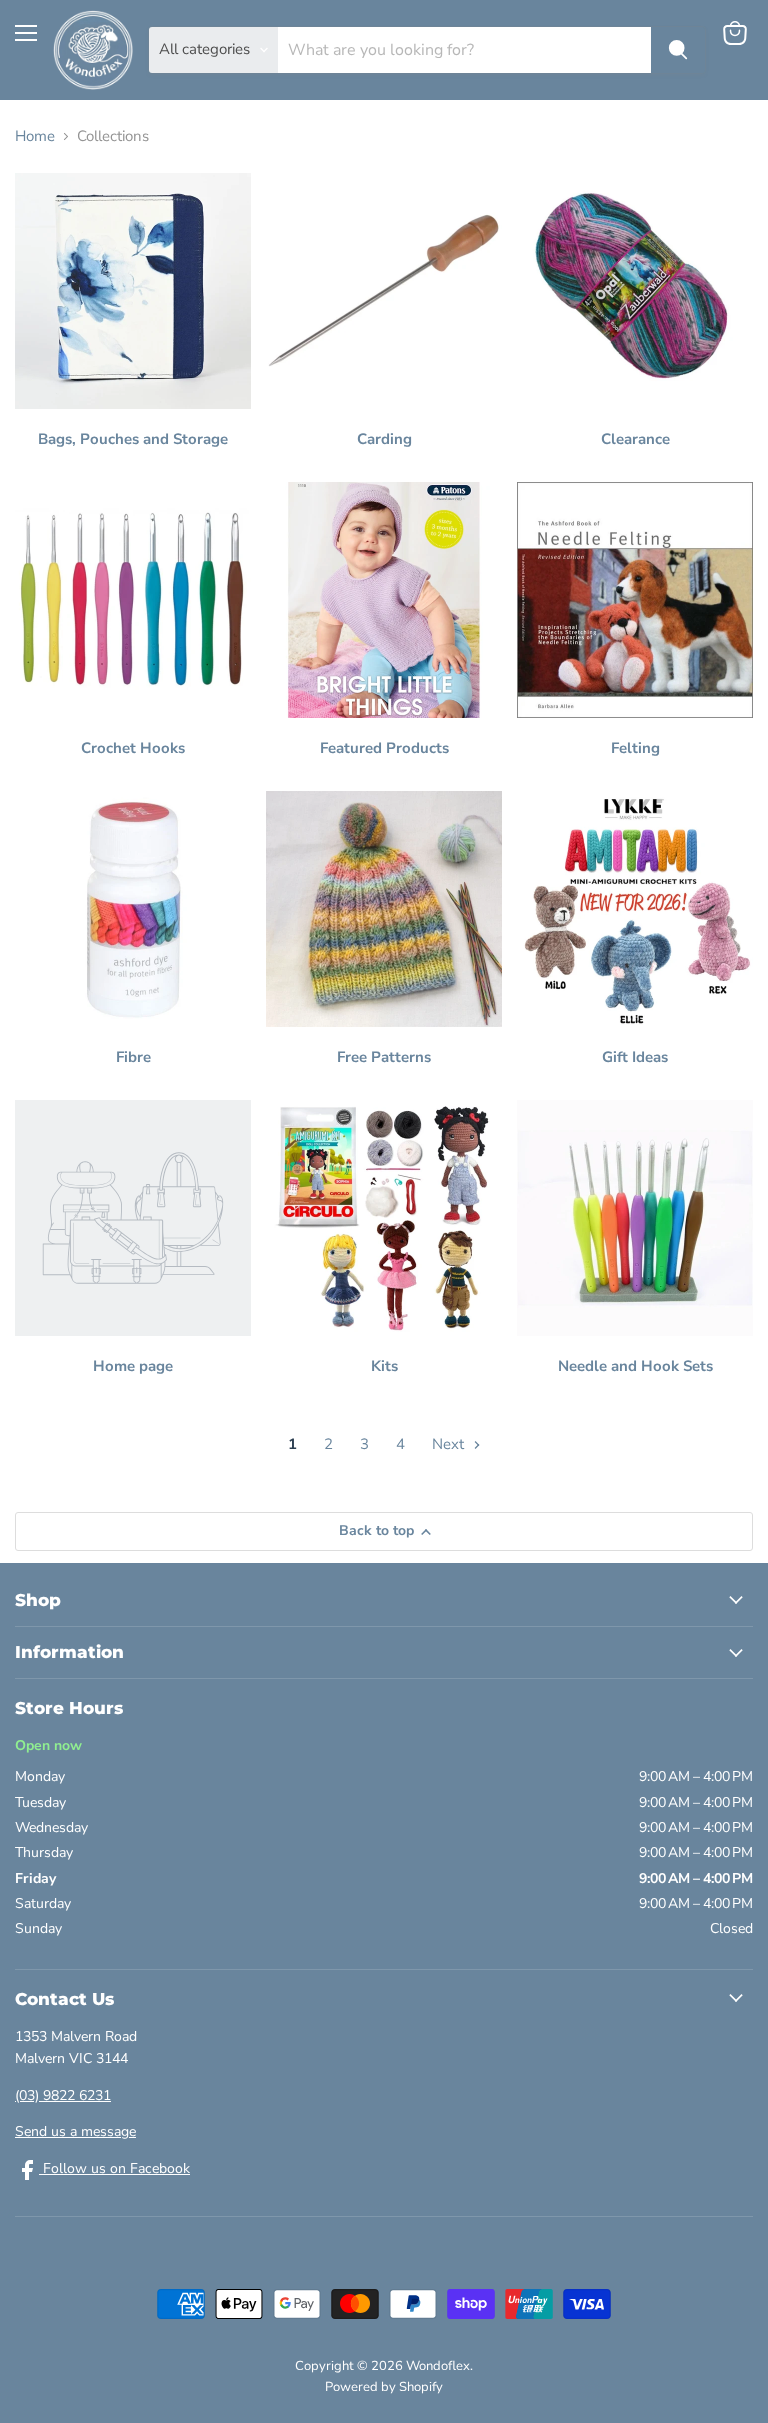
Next (450, 1444)
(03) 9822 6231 (63, 2095)
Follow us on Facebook (114, 2168)
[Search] (678, 50)
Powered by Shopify (384, 2387)
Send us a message (75, 2131)
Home (35, 136)
